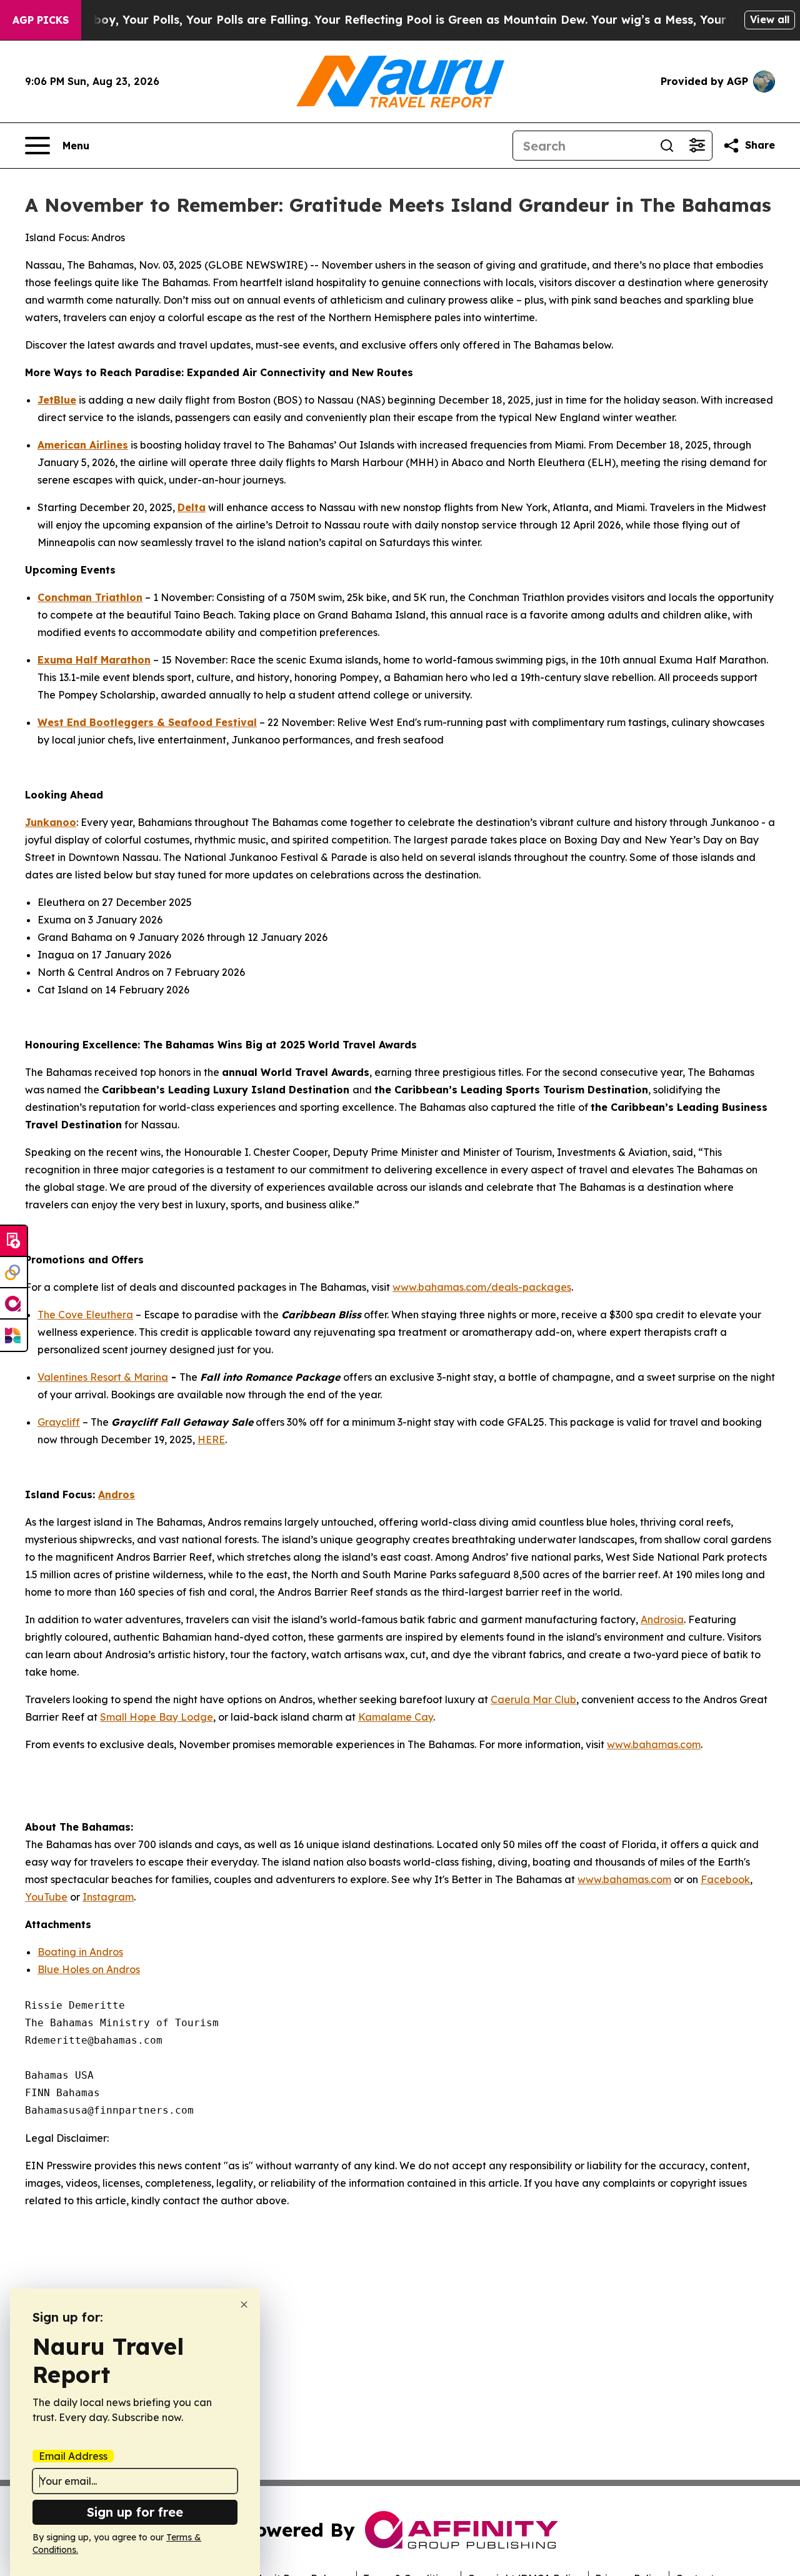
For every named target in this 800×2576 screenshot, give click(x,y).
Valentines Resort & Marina (103, 1377)
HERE (211, 1440)
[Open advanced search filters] (697, 146)
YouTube (46, 1897)
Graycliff (59, 1422)
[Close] (244, 2305)
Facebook (725, 1879)
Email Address (73, 2456)
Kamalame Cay (396, 1717)
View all (770, 19)
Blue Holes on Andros (89, 1969)
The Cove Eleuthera (85, 1315)
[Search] (667, 146)
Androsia (662, 1619)
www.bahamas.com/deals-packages (482, 1287)
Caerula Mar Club (533, 1699)
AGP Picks (41, 20)
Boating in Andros (80, 1952)
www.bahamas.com (654, 1744)
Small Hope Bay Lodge (157, 1717)
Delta (192, 507)
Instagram (108, 1897)
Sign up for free (135, 2512)
